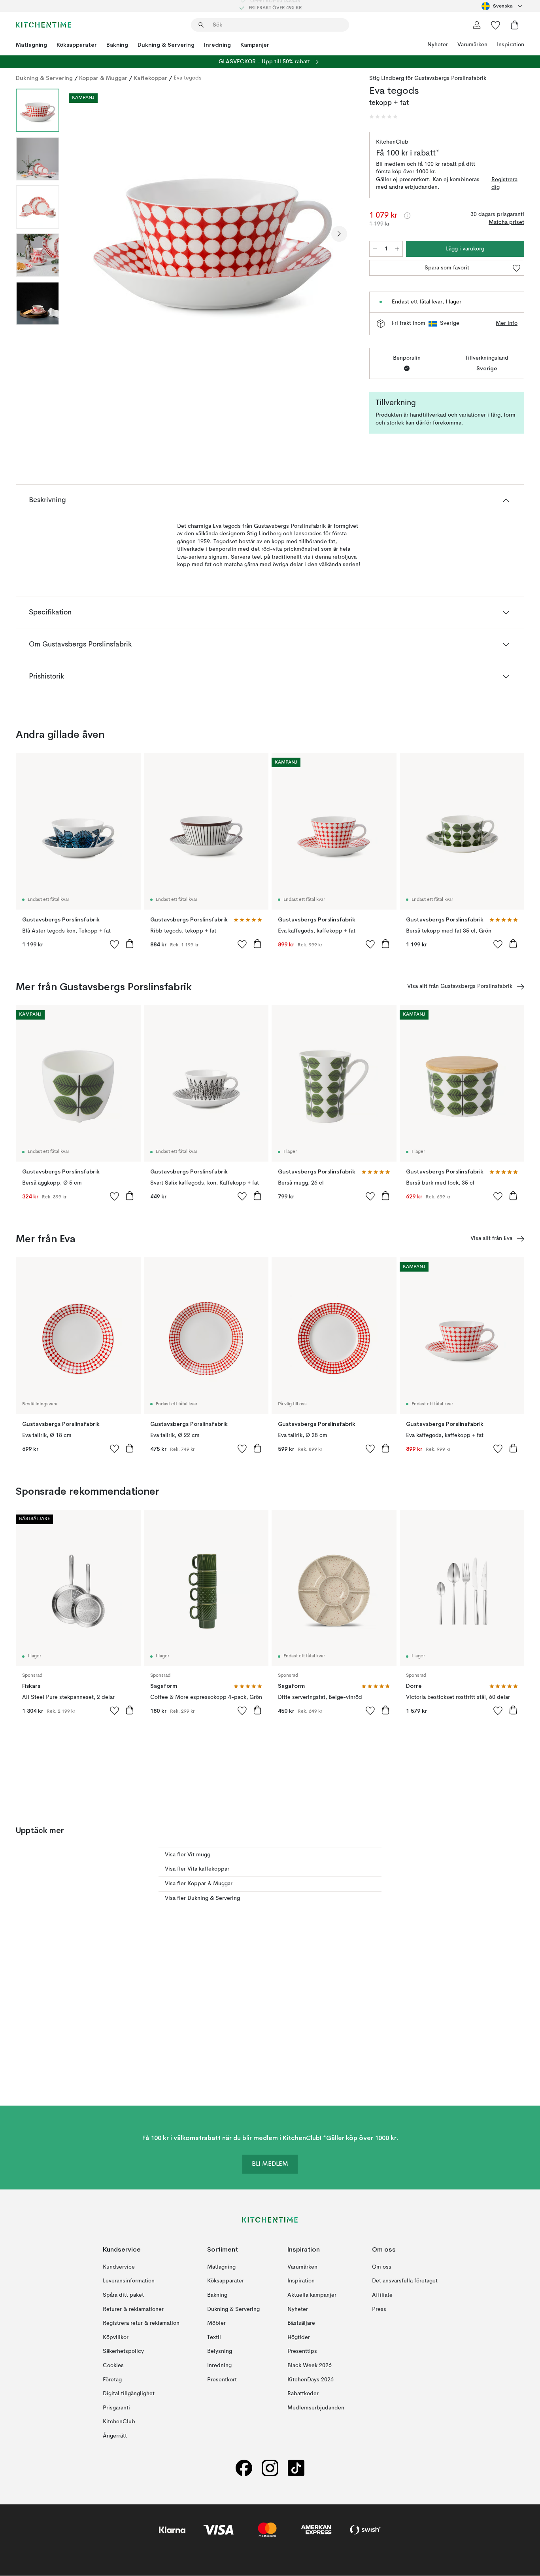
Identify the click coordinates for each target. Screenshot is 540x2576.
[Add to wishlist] (115, 944)
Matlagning (31, 45)
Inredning (217, 45)
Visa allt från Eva (491, 1238)
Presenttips (302, 2352)
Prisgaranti (116, 2408)
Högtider (299, 2337)
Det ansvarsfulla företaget (405, 2281)
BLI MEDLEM (270, 2165)
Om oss (382, 2267)
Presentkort (222, 2380)
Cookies (113, 2366)
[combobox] (503, 6)
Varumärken (472, 45)
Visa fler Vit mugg (188, 1855)
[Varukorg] (515, 25)
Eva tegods (188, 78)
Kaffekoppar (150, 78)
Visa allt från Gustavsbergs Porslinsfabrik (460, 986)
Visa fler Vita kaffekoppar (197, 1869)
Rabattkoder (303, 2394)
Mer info (507, 323)
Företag (112, 2380)
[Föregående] (86, 234)
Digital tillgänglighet (129, 2394)
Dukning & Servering (166, 45)
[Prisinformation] (407, 216)
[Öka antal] (397, 249)
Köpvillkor (116, 2337)
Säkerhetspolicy (123, 2352)
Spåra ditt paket (123, 2295)
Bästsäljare (301, 2323)
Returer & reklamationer (133, 2309)
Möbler (216, 2323)
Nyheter (438, 45)
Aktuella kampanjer (312, 2295)
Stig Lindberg (387, 78)
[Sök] (201, 25)
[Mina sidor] (477, 25)
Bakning (117, 45)
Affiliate (382, 2295)
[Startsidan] (43, 25)
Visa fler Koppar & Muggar (199, 1884)
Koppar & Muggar (103, 78)
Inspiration (511, 45)
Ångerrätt (115, 2436)
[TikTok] (296, 2468)
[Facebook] (244, 2468)
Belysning (220, 2352)
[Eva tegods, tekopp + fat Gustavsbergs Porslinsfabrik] (213, 233)
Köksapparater (77, 45)
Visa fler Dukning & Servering (202, 1898)
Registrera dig (504, 184)
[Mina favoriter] (496, 25)
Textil (214, 2337)
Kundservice (119, 2267)
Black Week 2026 (310, 2366)
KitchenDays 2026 (311, 2380)
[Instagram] (270, 2468)
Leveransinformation (129, 2281)
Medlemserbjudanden (316, 2408)
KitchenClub (119, 2422)
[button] (383, 117)
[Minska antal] (375, 249)
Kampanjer (255, 45)
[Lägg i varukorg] (130, 944)
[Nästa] (339, 234)
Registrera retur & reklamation (141, 2323)
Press (379, 2309)
